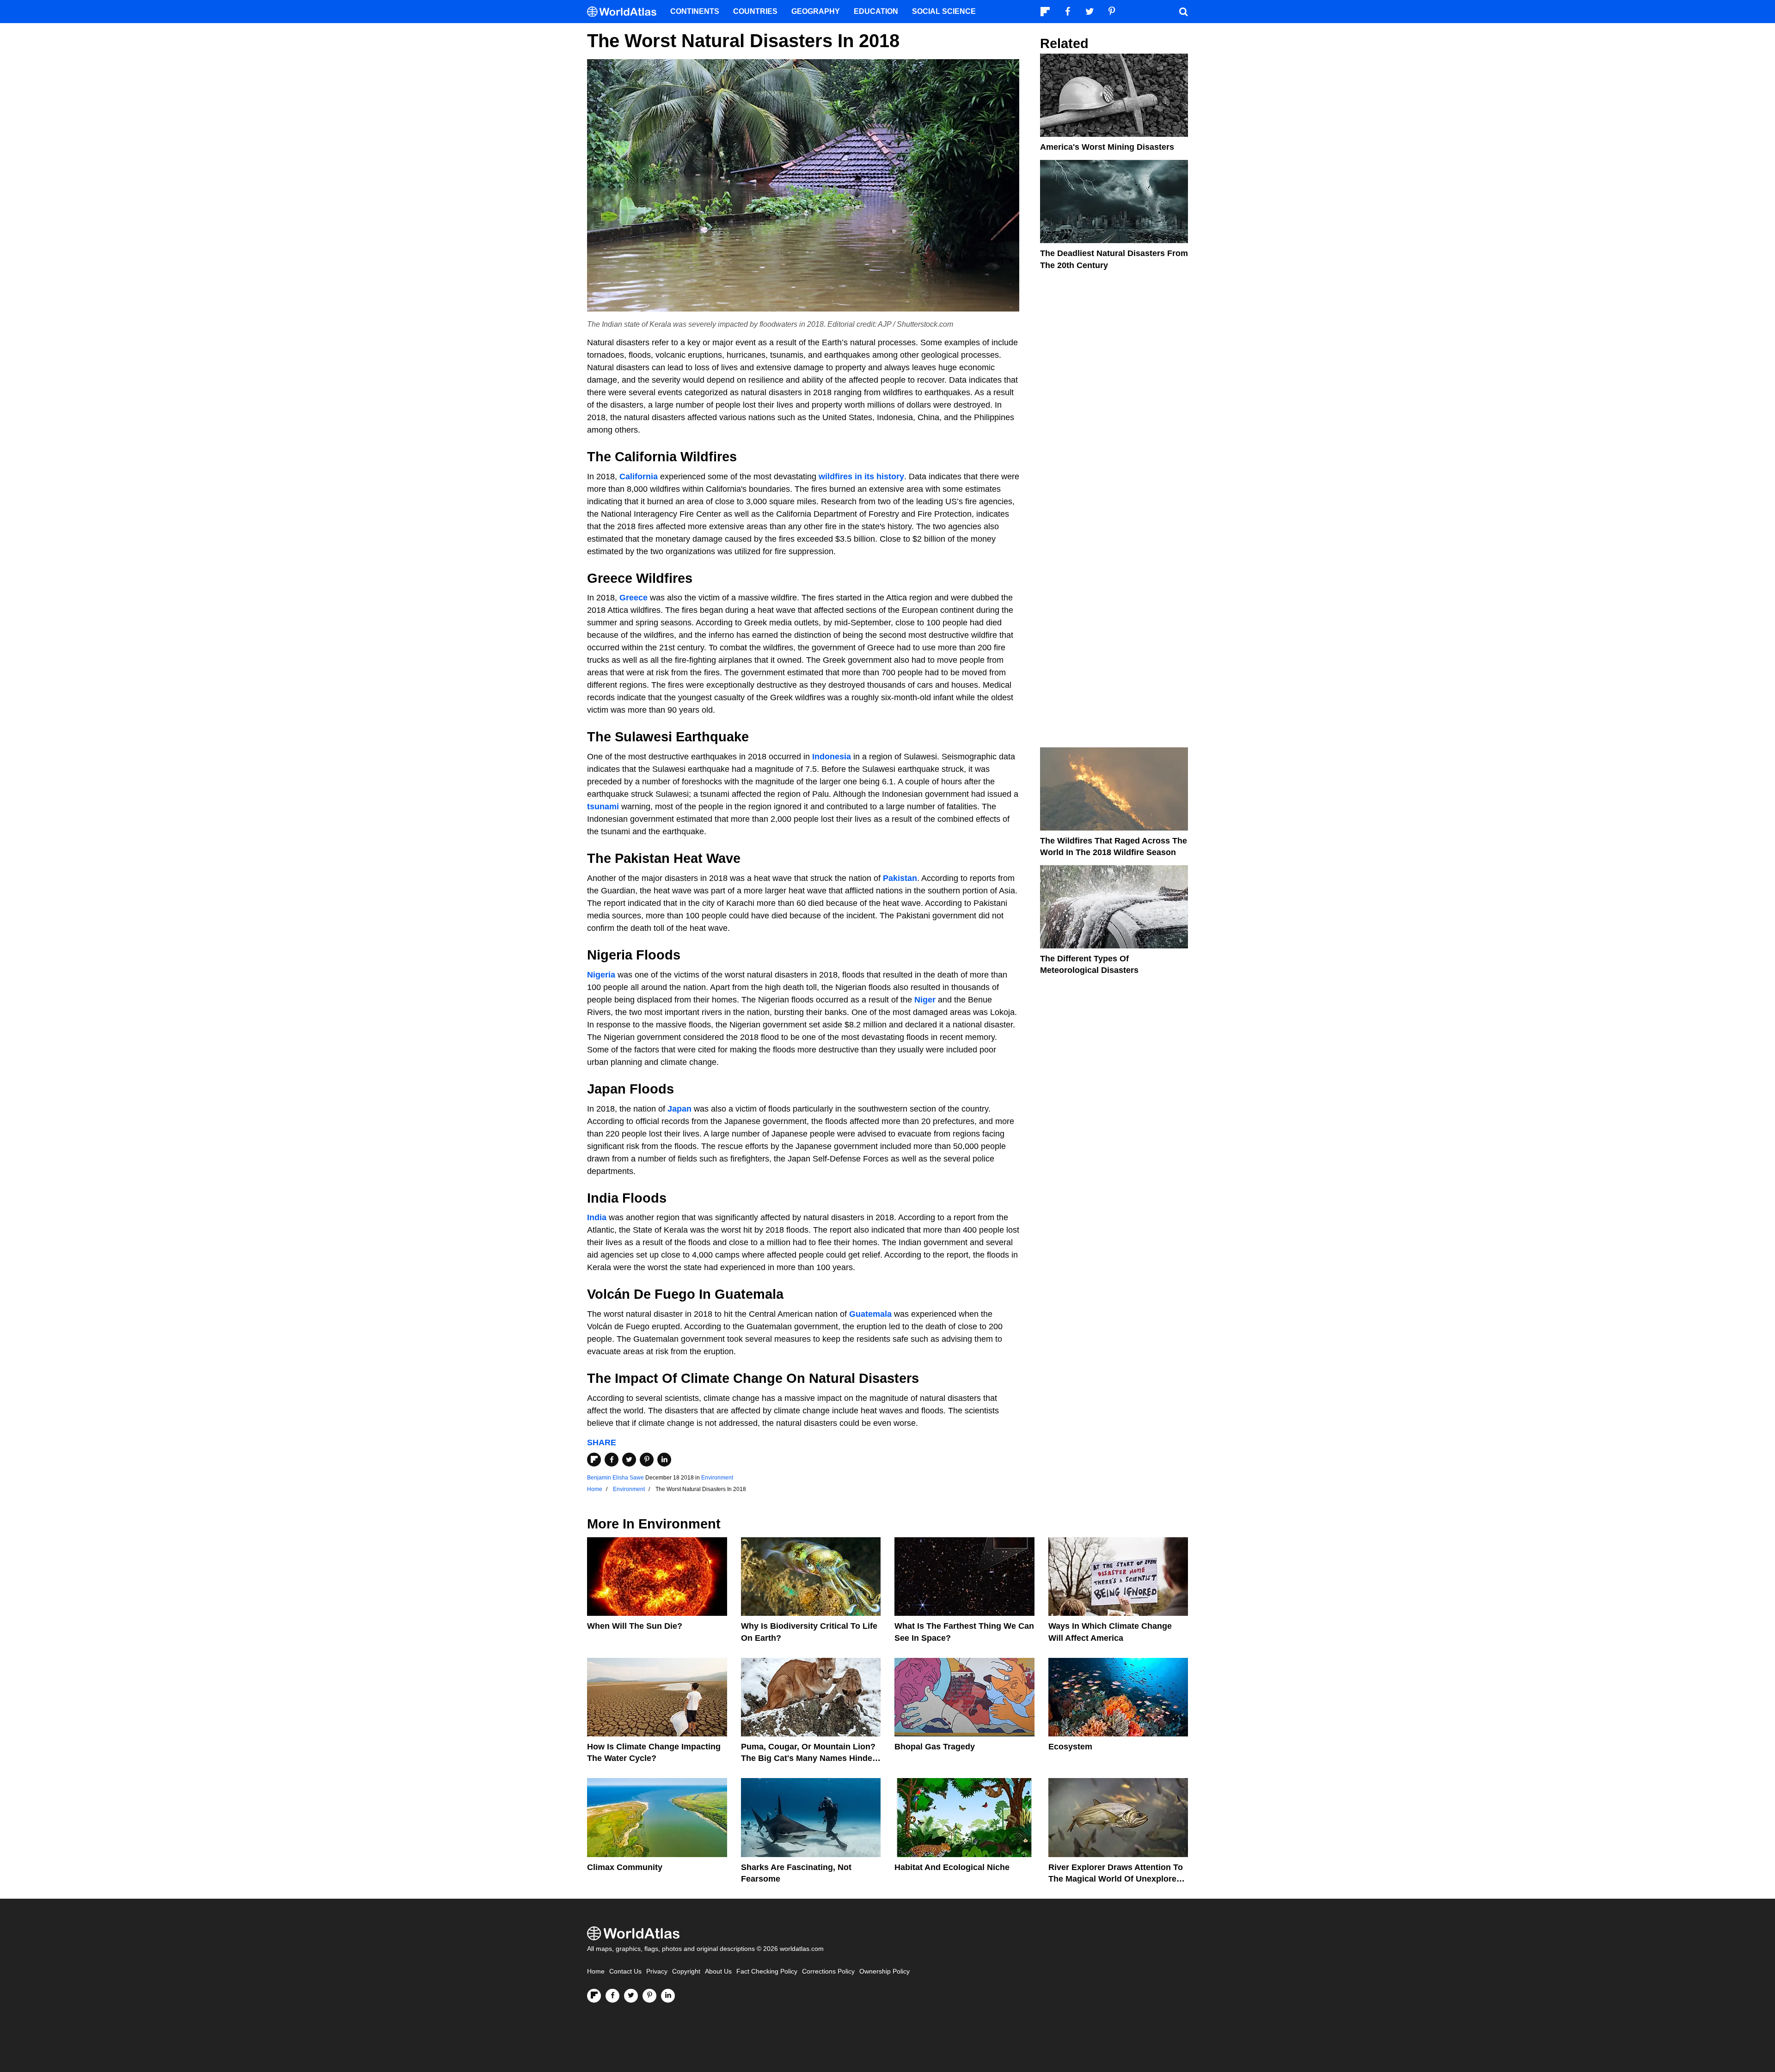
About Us (718, 1971)
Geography (816, 11)
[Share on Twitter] (629, 1460)
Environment (717, 1478)
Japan (679, 1109)
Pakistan (900, 878)
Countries (755, 11)
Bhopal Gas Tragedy (935, 1747)
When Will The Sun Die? (635, 1626)
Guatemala (870, 1314)
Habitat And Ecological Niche (952, 1867)
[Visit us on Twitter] (631, 1996)
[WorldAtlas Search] (1183, 12)
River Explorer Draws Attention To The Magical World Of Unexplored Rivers (1116, 1879)
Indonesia (832, 757)
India (597, 1217)
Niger (925, 1000)
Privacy (657, 1971)
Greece (633, 598)
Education (876, 11)
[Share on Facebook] (612, 1460)
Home (596, 1971)
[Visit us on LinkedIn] (668, 1996)
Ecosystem (1070, 1747)
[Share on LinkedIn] (664, 1460)
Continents (695, 11)
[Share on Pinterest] (647, 1460)
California (639, 477)
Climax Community (625, 1867)
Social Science (944, 11)
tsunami (603, 807)
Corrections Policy (828, 1971)
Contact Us (625, 1971)
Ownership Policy (884, 1971)
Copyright (686, 1971)
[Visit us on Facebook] (612, 1996)
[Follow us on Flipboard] (594, 1996)
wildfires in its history (861, 477)
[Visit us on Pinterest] (649, 1996)
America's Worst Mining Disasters (1107, 147)
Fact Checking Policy (767, 1971)
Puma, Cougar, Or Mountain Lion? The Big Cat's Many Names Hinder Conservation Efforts (808, 1758)
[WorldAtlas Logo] (625, 12)
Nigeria (601, 975)
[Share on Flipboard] (594, 1460)
